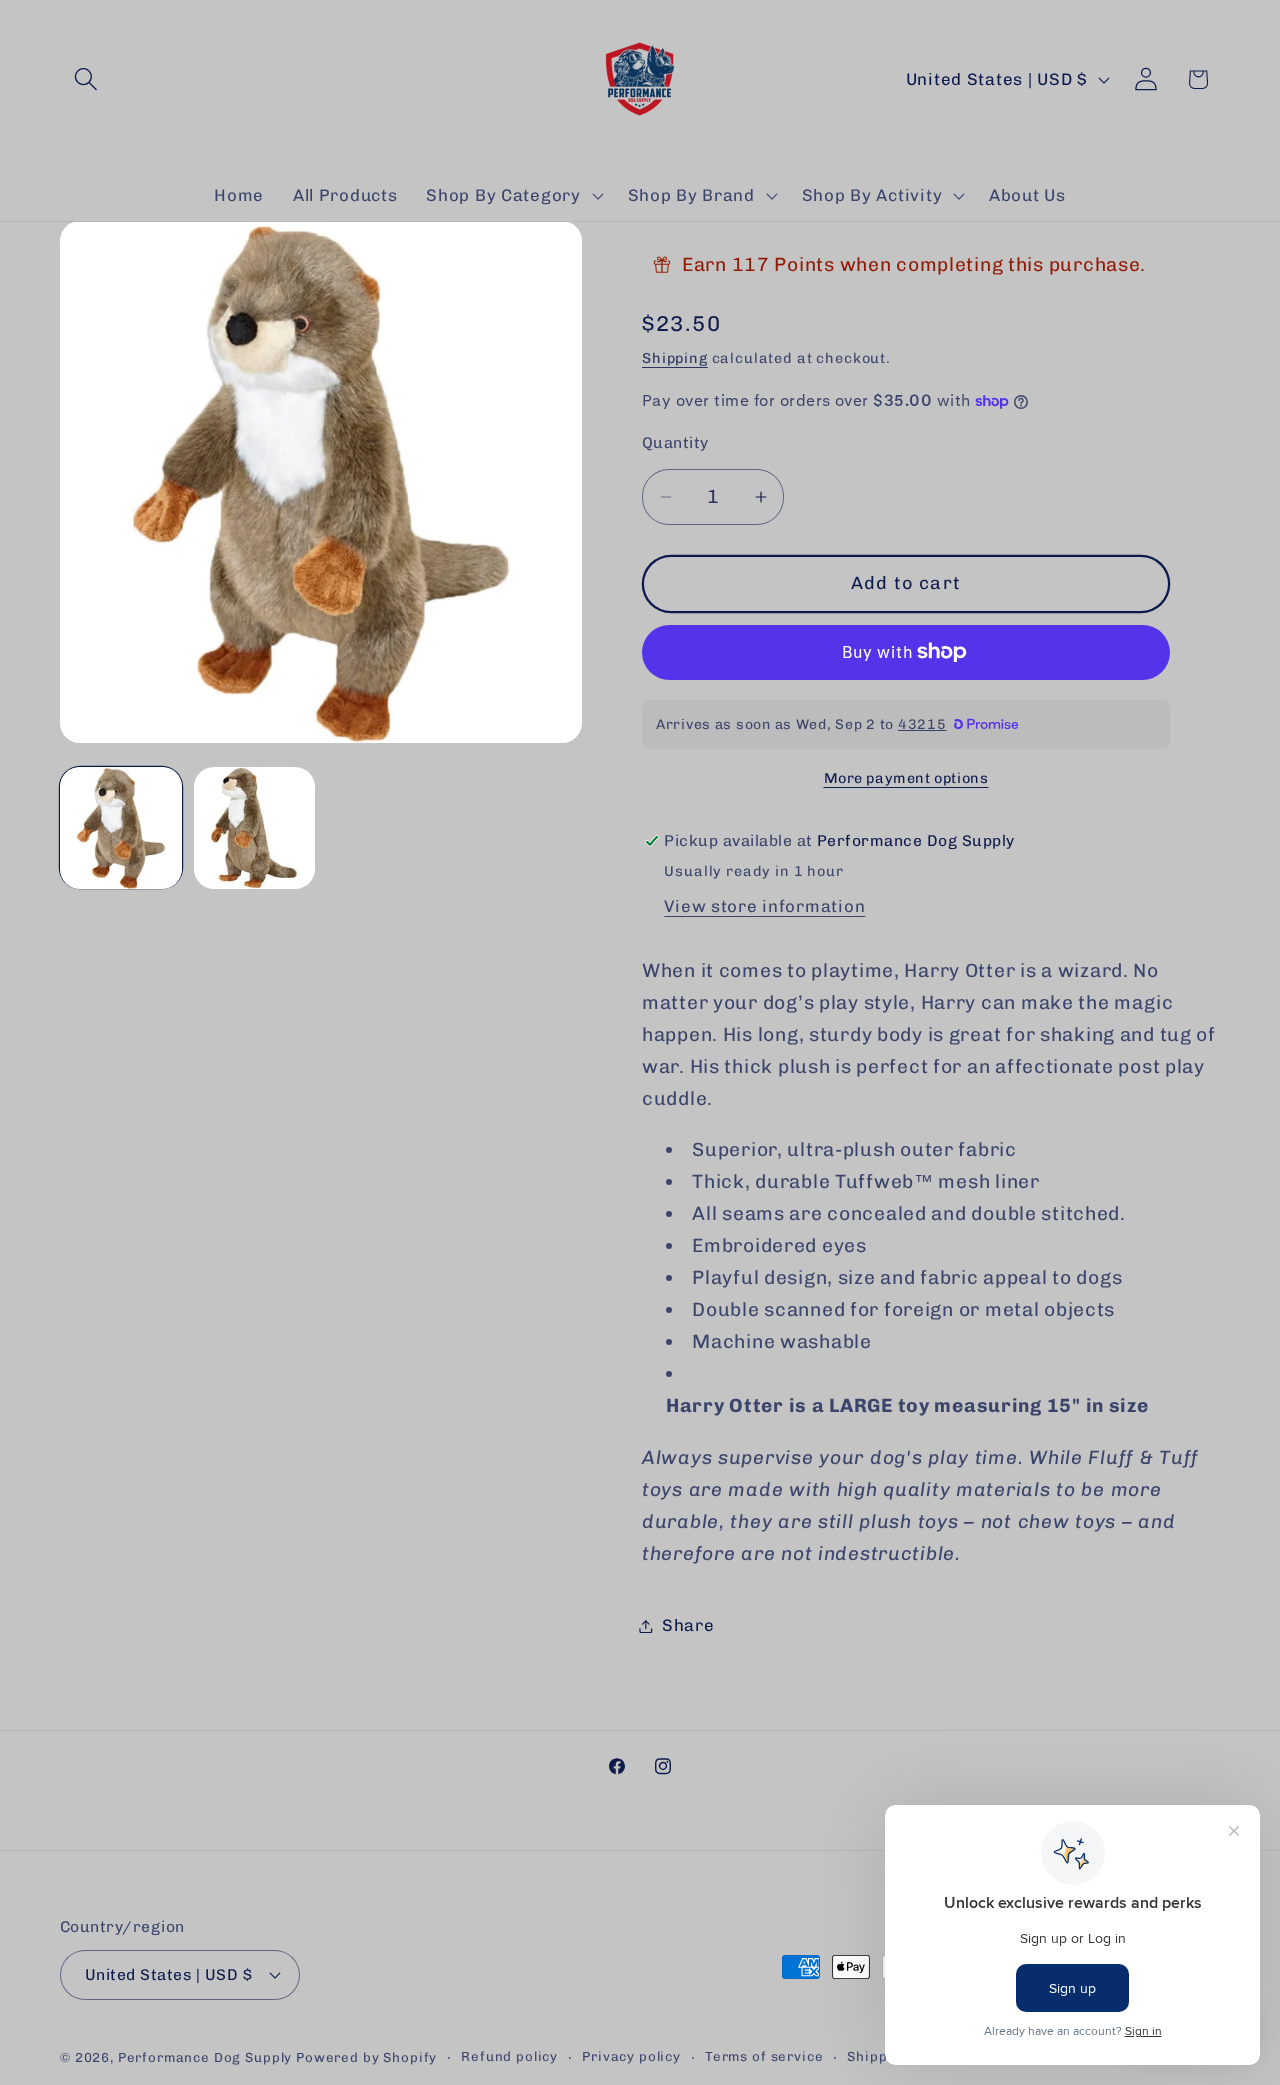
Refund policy (509, 2056)
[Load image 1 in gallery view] (121, 828)
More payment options (906, 778)
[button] (86, 79)
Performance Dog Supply (205, 2057)
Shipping (675, 358)
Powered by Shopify (366, 2057)
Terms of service (764, 2056)
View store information (764, 906)
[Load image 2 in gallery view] (255, 828)
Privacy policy (631, 2056)
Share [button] (688, 1625)
